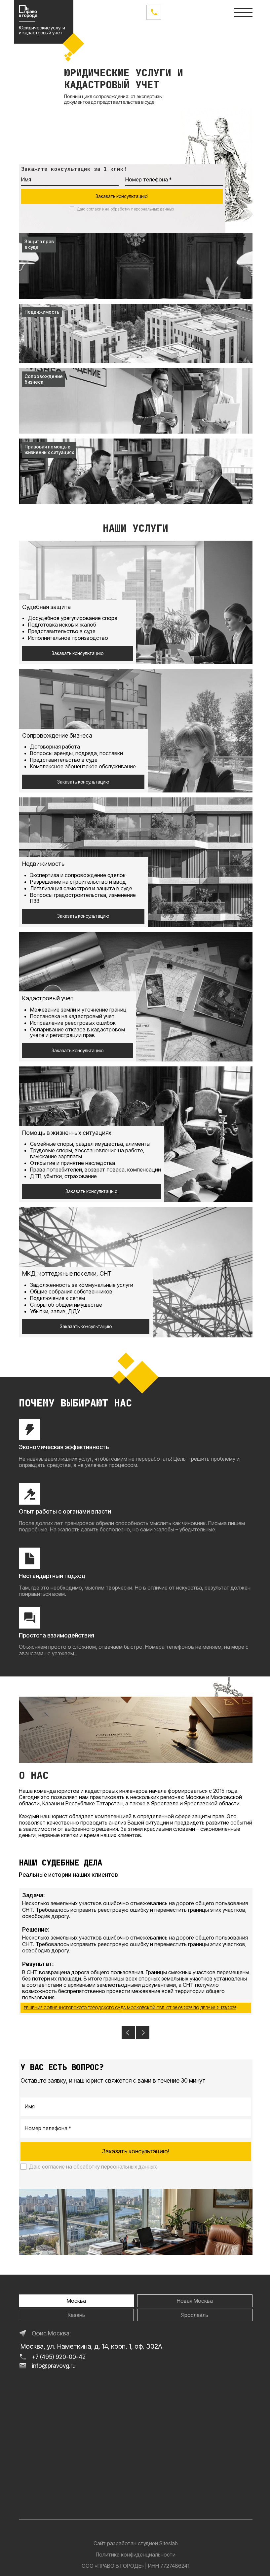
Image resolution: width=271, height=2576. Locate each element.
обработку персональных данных (142, 209)
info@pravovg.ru (54, 2366)
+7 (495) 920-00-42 (59, 2357)
